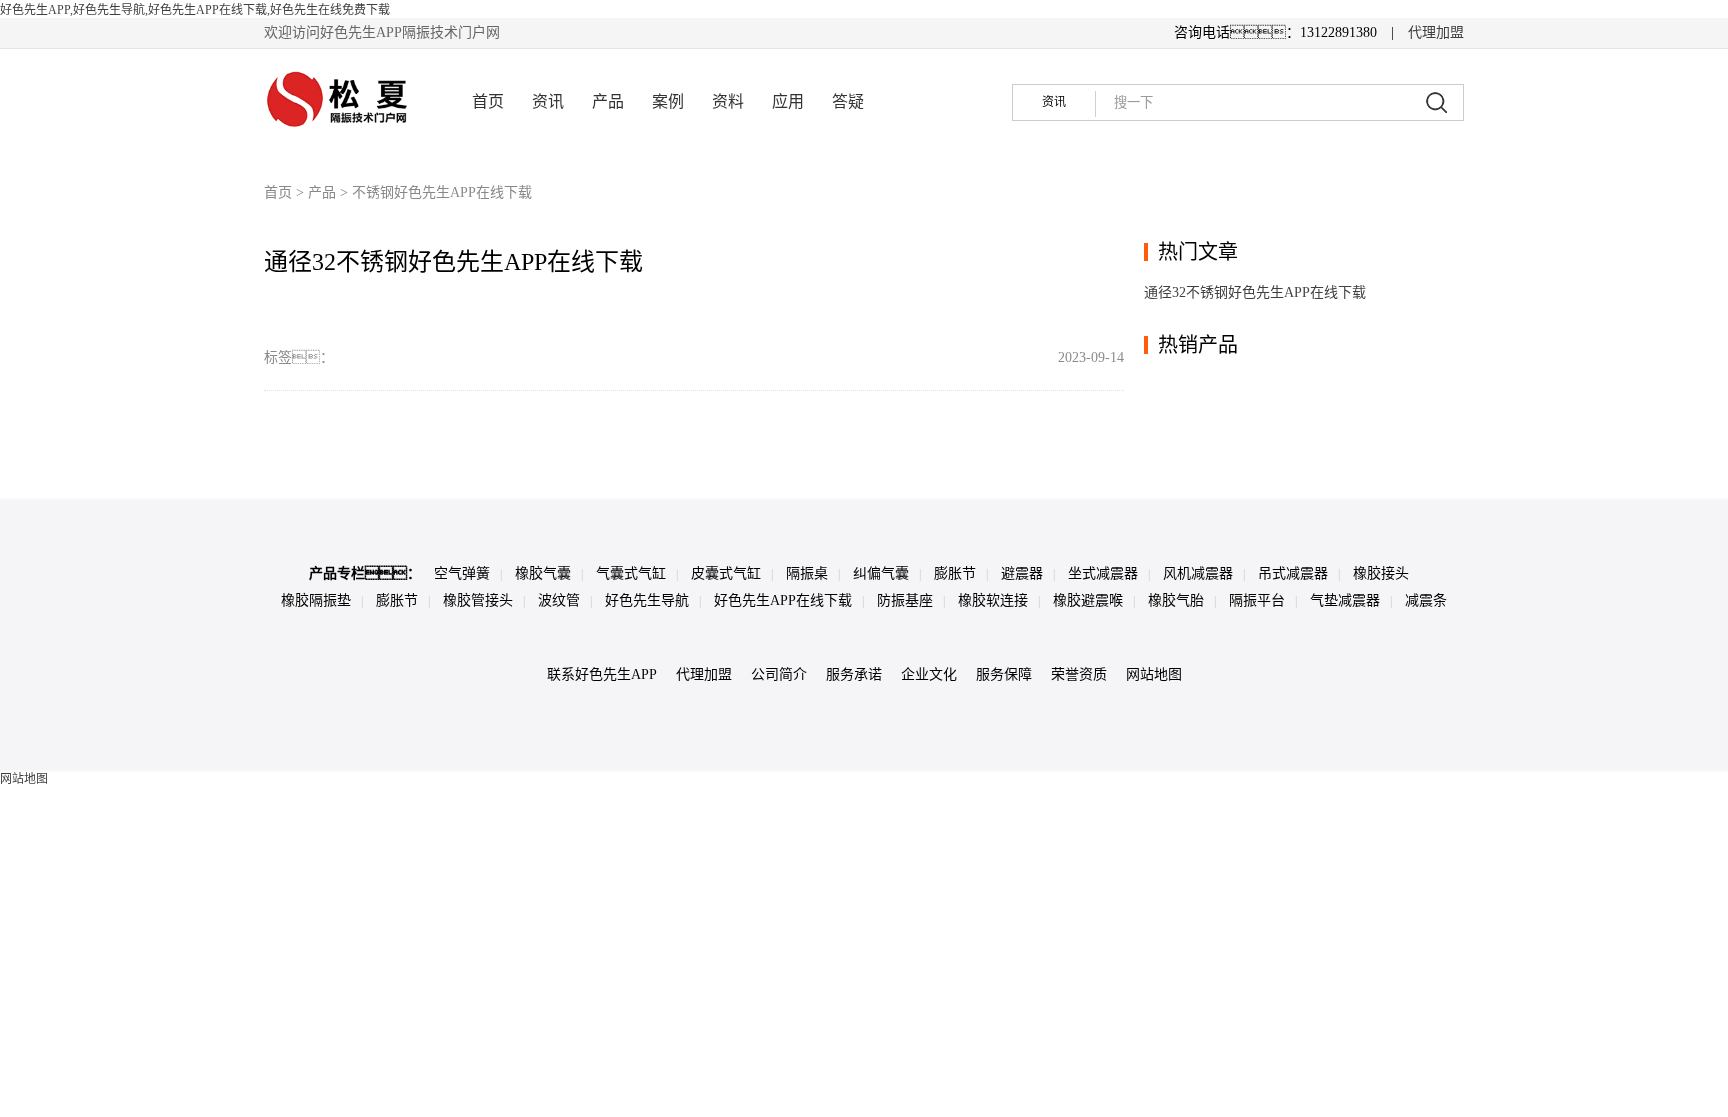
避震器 (1022, 573)
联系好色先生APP (602, 674)
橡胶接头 (1381, 573)
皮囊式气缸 (726, 573)
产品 (608, 101)
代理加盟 (1436, 32)
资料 (728, 101)
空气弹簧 (462, 573)
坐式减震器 (1103, 573)
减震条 (1426, 600)
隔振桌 (807, 573)
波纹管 (559, 600)
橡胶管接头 (478, 600)
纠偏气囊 (881, 573)
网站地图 (1154, 674)
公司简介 (779, 674)
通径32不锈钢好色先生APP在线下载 (453, 262)
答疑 (848, 101)
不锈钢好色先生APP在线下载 (442, 192)
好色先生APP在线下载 (783, 600)
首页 (488, 101)
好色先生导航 (647, 600)
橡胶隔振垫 (316, 600)
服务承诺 (854, 674)
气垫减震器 (1345, 600)
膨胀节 (955, 573)
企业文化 (929, 674)
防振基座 (905, 600)
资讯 (548, 101)
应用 (788, 101)
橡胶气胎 (1176, 600)
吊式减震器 (1293, 573)
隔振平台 (1257, 600)
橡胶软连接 (993, 600)
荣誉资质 (1079, 674)
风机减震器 (1198, 573)
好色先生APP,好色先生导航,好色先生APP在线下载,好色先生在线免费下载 (195, 10)
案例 (668, 101)
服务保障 (1004, 674)
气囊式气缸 (631, 573)
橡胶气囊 (543, 573)
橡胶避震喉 (1088, 600)
